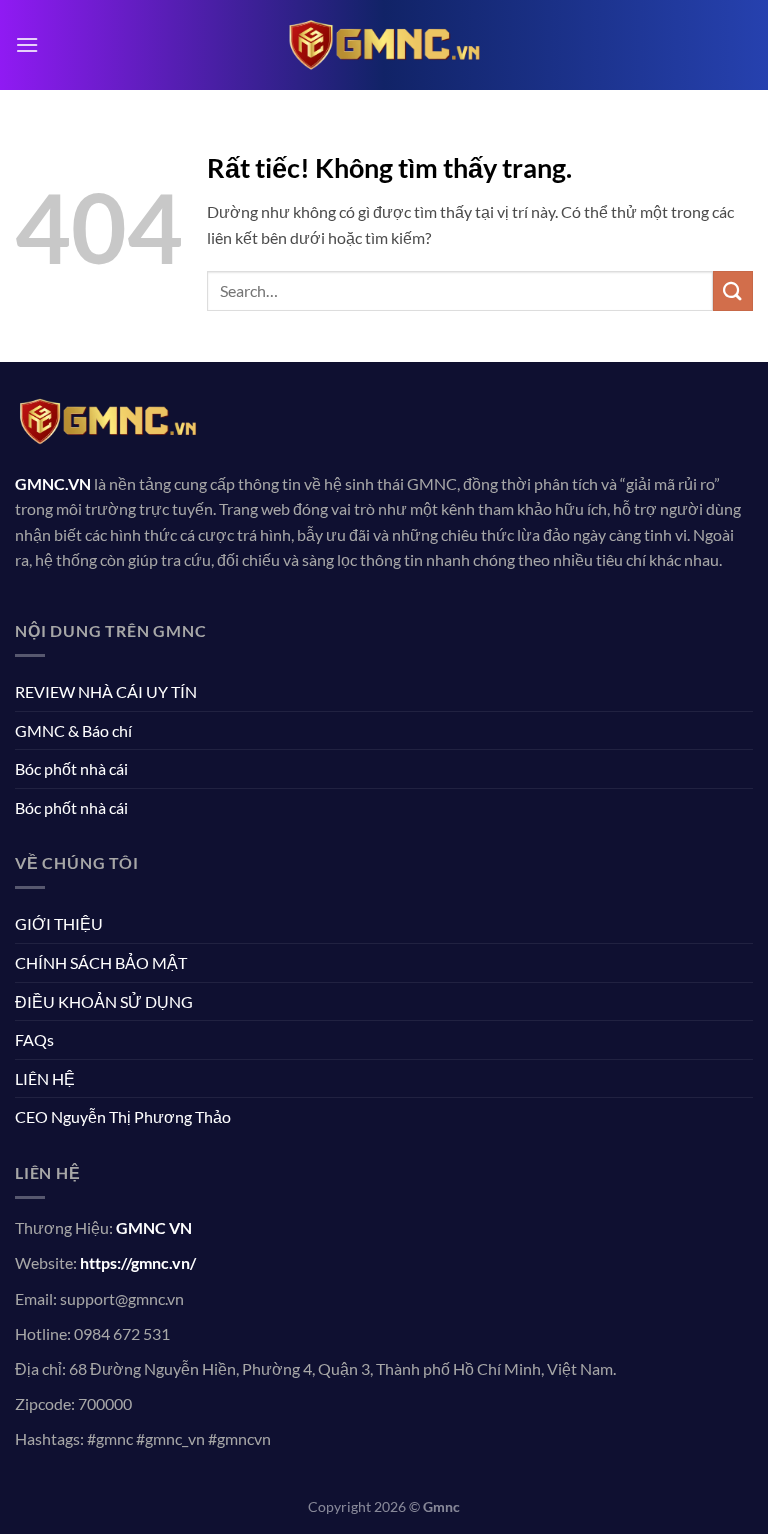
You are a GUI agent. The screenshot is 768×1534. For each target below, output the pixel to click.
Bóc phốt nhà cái (71, 768)
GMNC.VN (53, 483)
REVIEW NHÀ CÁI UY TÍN (106, 691)
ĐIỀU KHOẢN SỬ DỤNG (104, 1001)
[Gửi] (733, 290)
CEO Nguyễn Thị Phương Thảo (123, 1116)
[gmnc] (384, 44)
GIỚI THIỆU (59, 923)
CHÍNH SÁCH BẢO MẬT (101, 962)
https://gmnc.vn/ (138, 1262)
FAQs (34, 1039)
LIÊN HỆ (45, 1078)
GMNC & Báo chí (73, 730)
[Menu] (27, 44)
